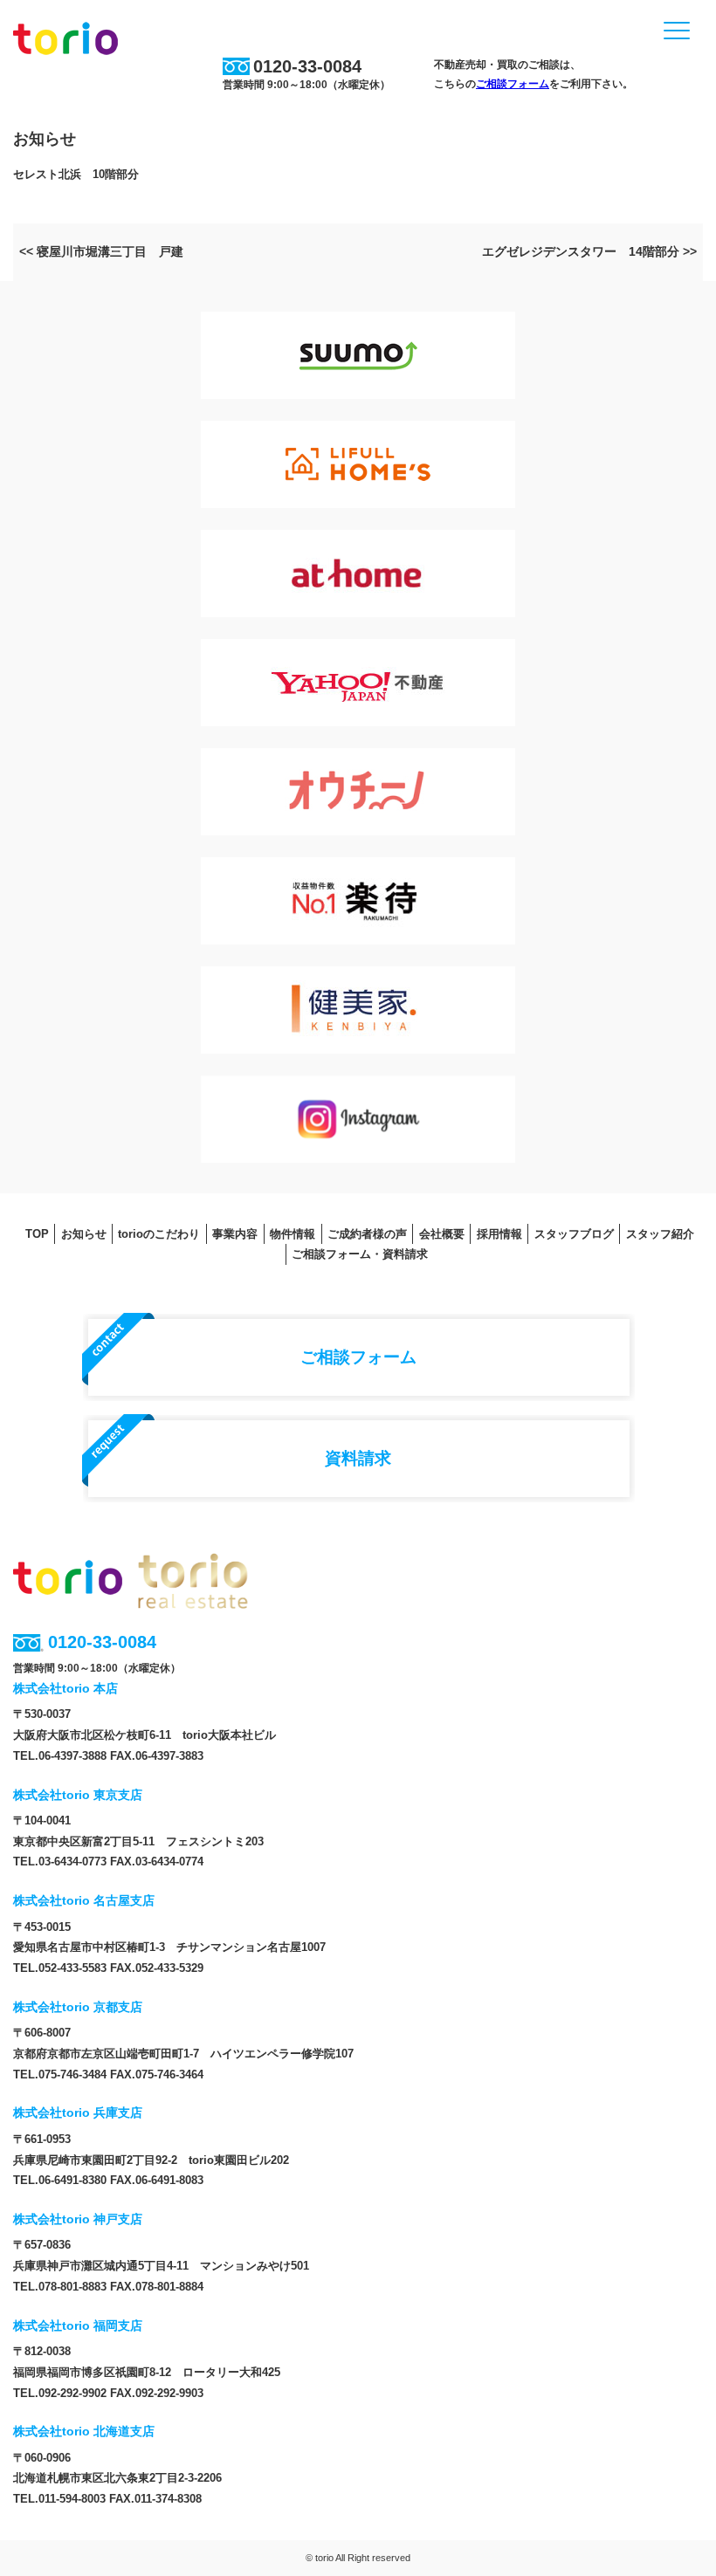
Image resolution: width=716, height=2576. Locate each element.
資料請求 (358, 1458)
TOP (37, 1234)
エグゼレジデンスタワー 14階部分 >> (589, 251)
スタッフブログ (574, 1234)
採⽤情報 (499, 1234)
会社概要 (442, 1234)
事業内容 (235, 1234)
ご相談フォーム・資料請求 (360, 1254)
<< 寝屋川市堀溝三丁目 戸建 (101, 251)
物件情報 (293, 1234)
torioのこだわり (159, 1234)
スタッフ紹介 (660, 1234)
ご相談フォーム (513, 84)
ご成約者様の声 (367, 1234)
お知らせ (84, 1234)
